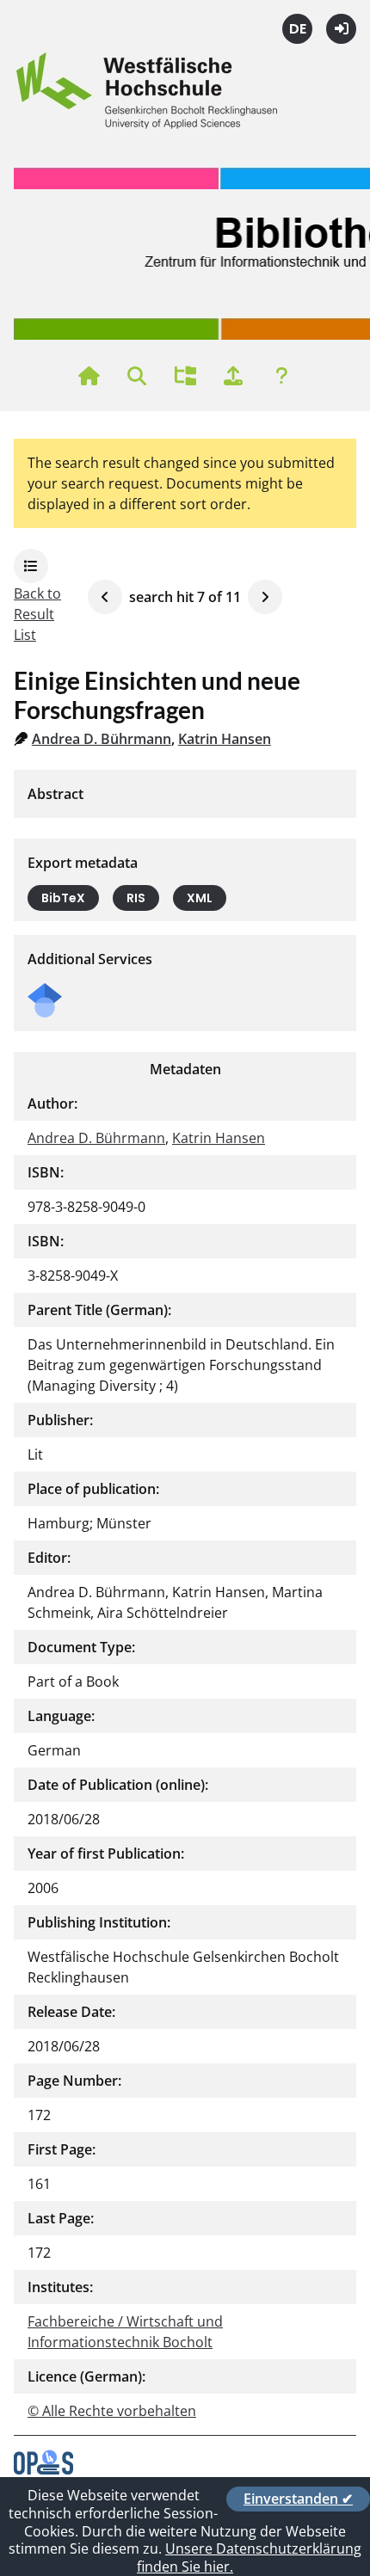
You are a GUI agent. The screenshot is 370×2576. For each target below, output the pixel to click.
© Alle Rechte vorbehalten (112, 2411)
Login (341, 29)
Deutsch (297, 29)
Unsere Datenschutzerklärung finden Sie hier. (249, 2558)
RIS (136, 898)
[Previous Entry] (105, 597)
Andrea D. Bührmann (102, 739)
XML (200, 898)
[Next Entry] (265, 597)
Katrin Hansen (225, 739)
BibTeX (63, 898)
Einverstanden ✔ (298, 2499)
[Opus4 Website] (43, 2469)
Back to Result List (37, 614)
